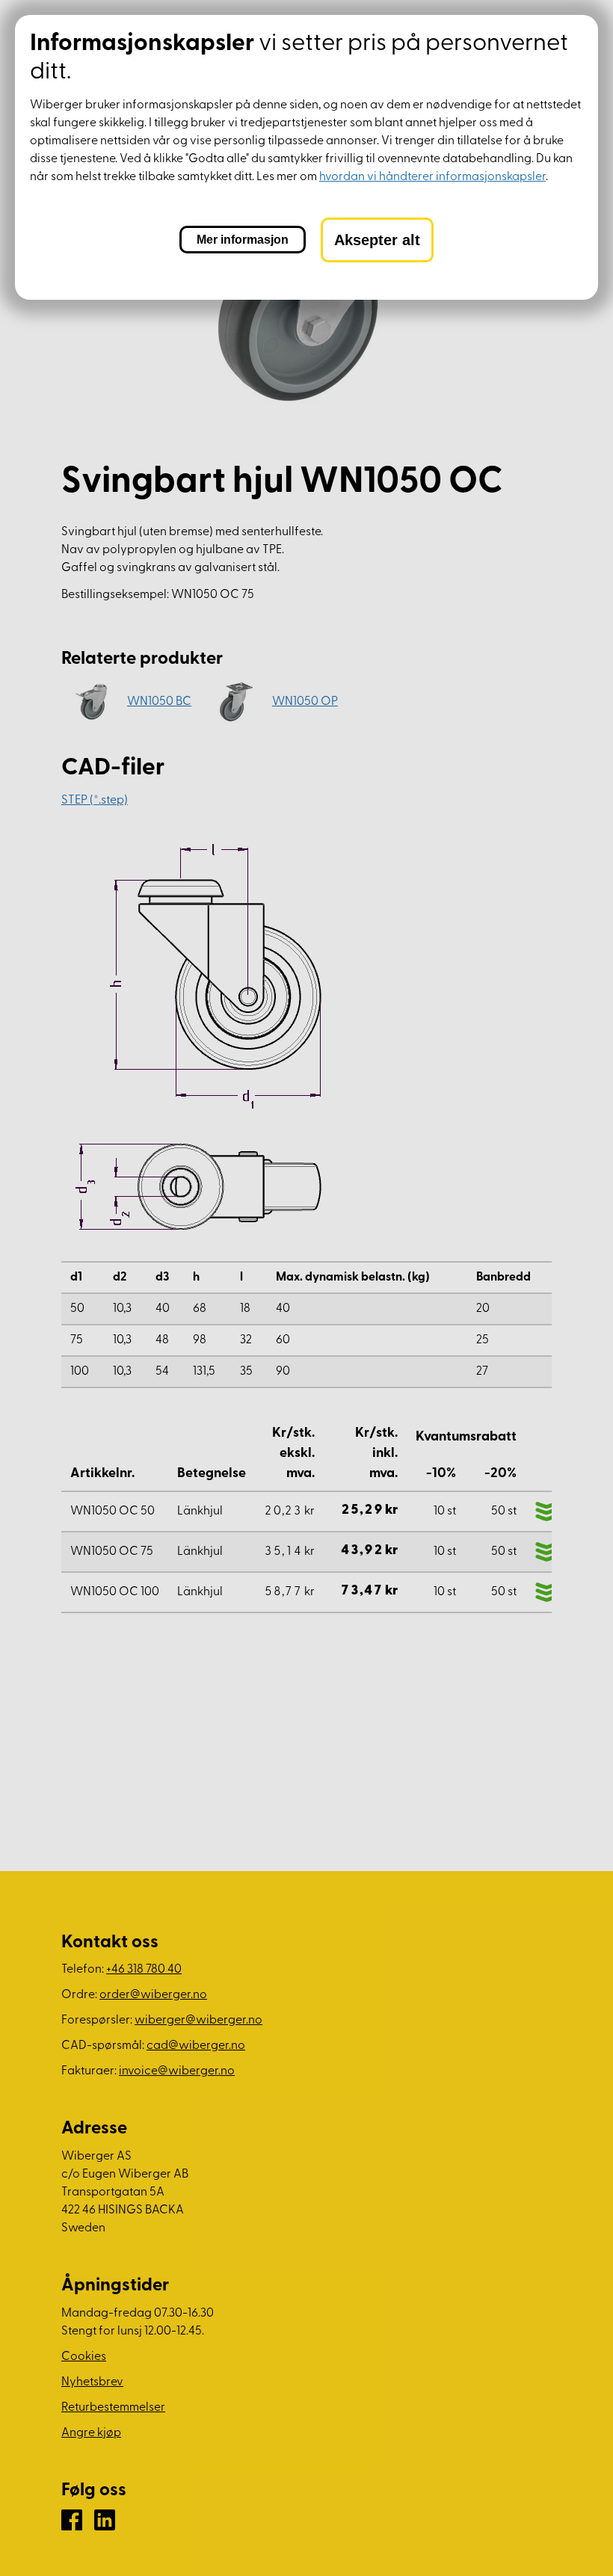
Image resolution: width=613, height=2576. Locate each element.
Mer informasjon (243, 240)
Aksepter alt (377, 240)
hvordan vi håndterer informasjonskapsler (432, 177)
